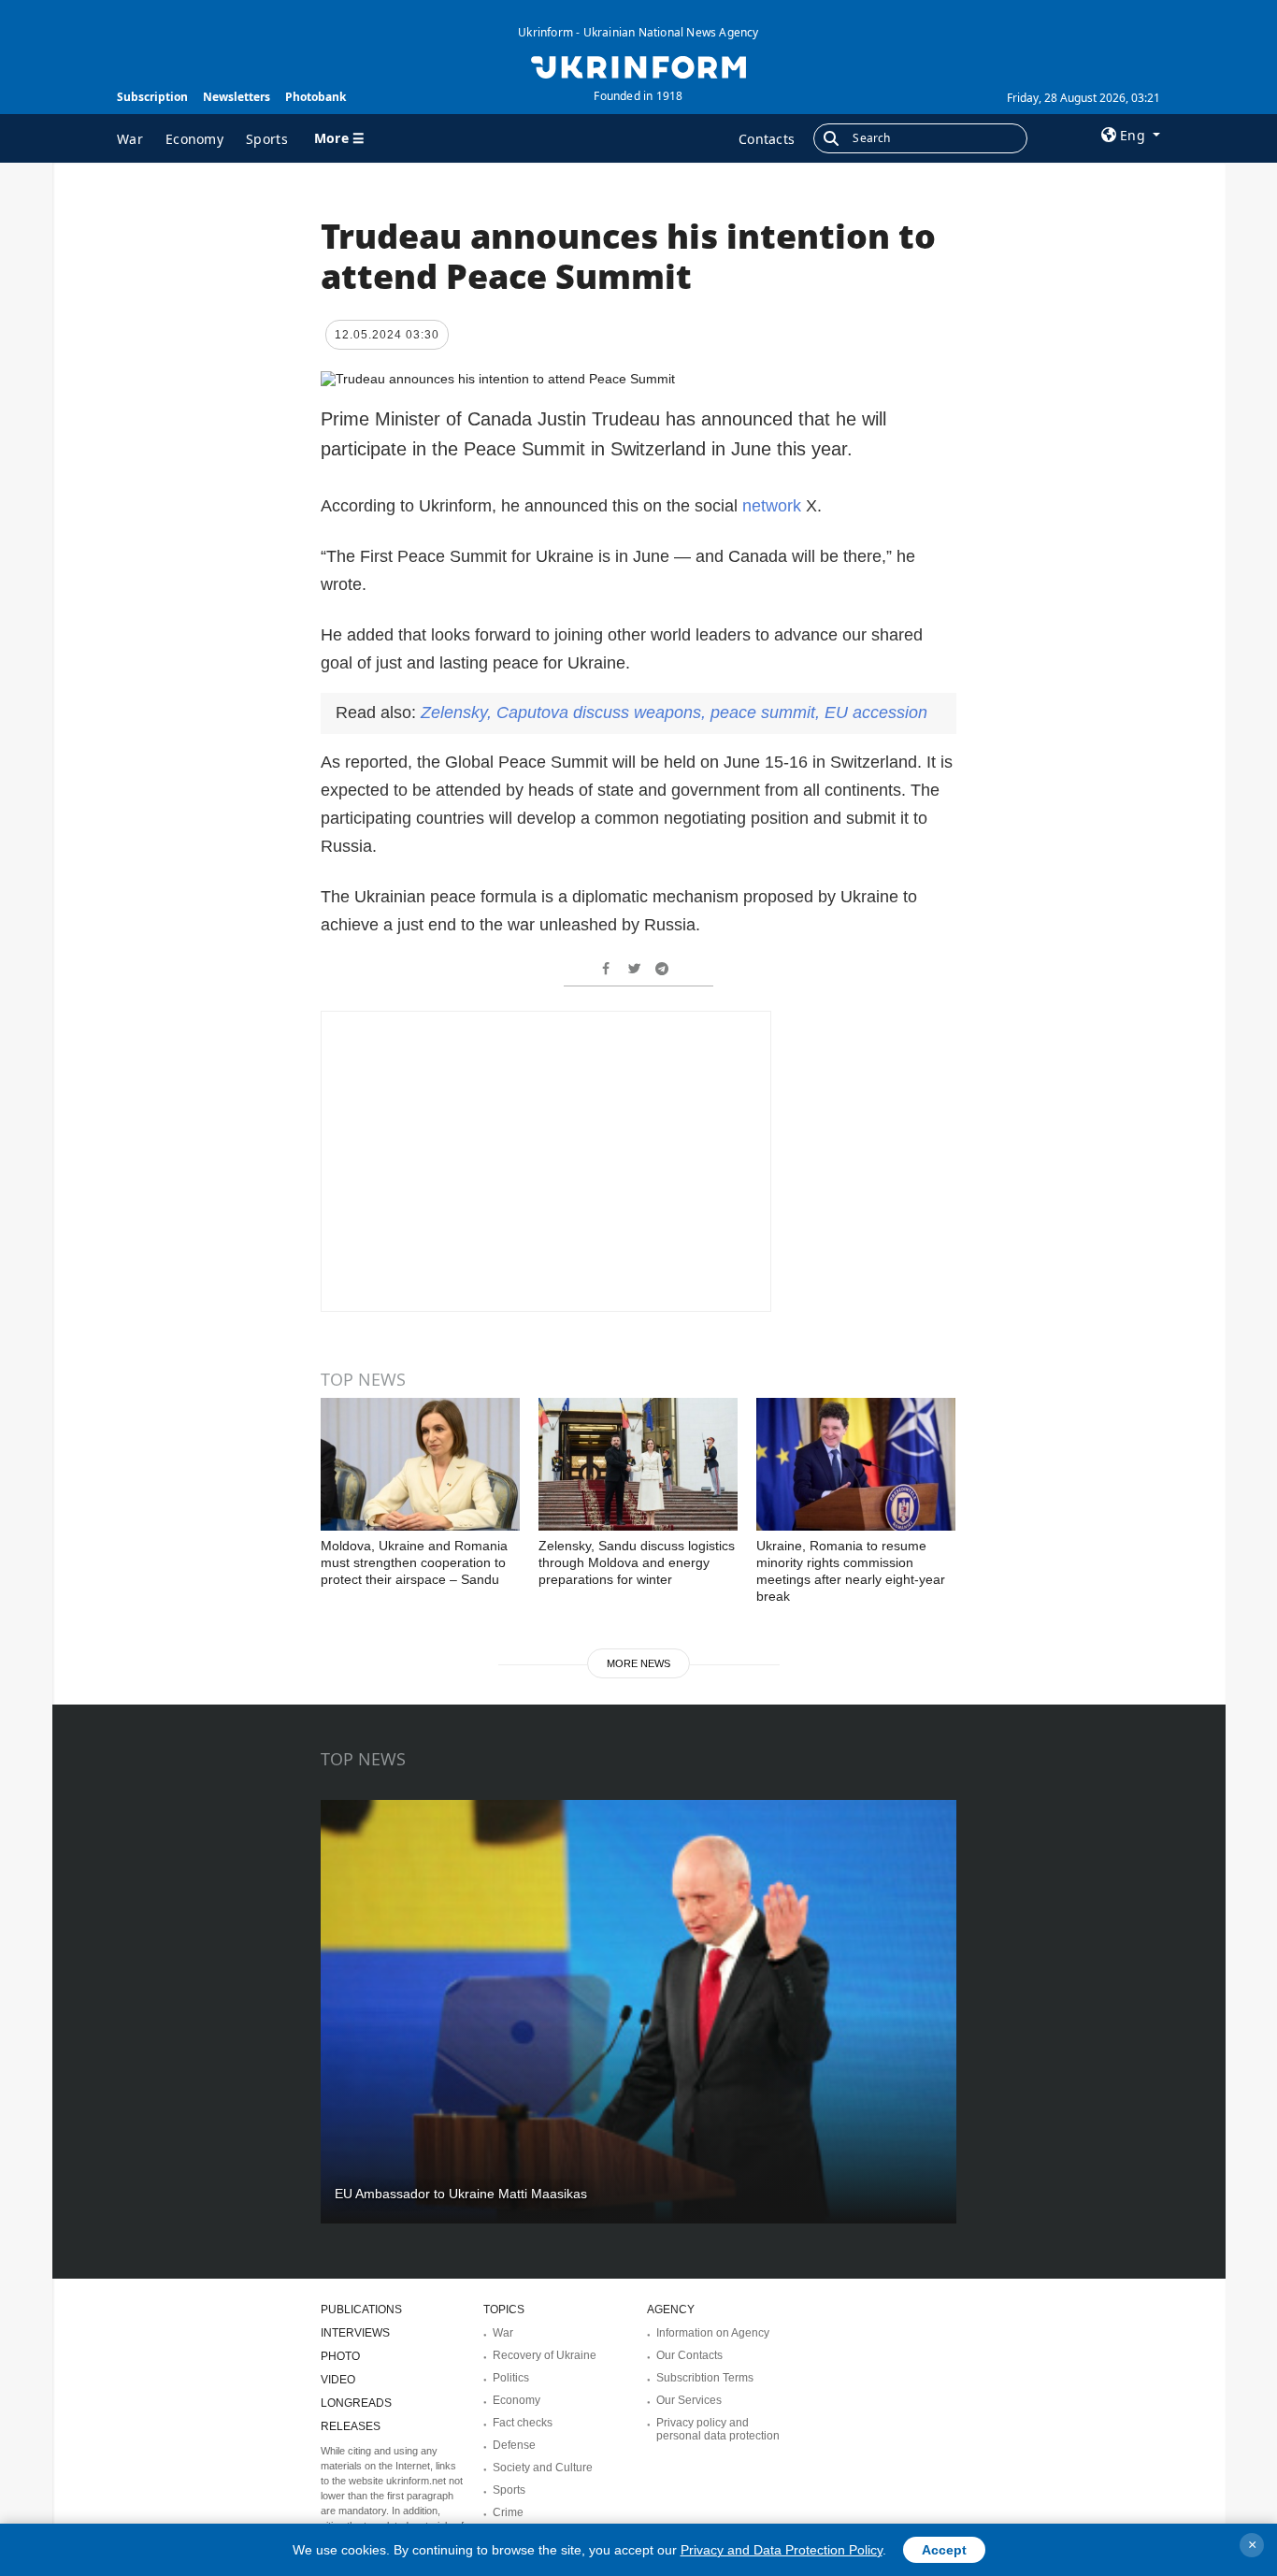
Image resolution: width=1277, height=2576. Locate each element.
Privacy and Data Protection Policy (782, 2550)
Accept (944, 2550)
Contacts (767, 139)
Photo (340, 2356)
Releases (351, 2426)
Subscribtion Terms (705, 2378)
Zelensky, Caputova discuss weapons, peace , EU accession (674, 712)
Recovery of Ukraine (545, 2355)
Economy (194, 139)
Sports (267, 139)
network (772, 506)
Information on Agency (713, 2333)
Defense (514, 2445)
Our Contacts (689, 2355)
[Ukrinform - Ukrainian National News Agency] (638, 65)
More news (638, 1663)
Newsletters (237, 97)
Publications (361, 2310)
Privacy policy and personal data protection (718, 2429)
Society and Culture (543, 2468)
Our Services (689, 2400)
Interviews (355, 2333)
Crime (508, 2512)
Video (338, 2380)
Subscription (152, 97)
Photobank (316, 97)
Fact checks (523, 2423)
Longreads (356, 2403)
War (130, 139)
